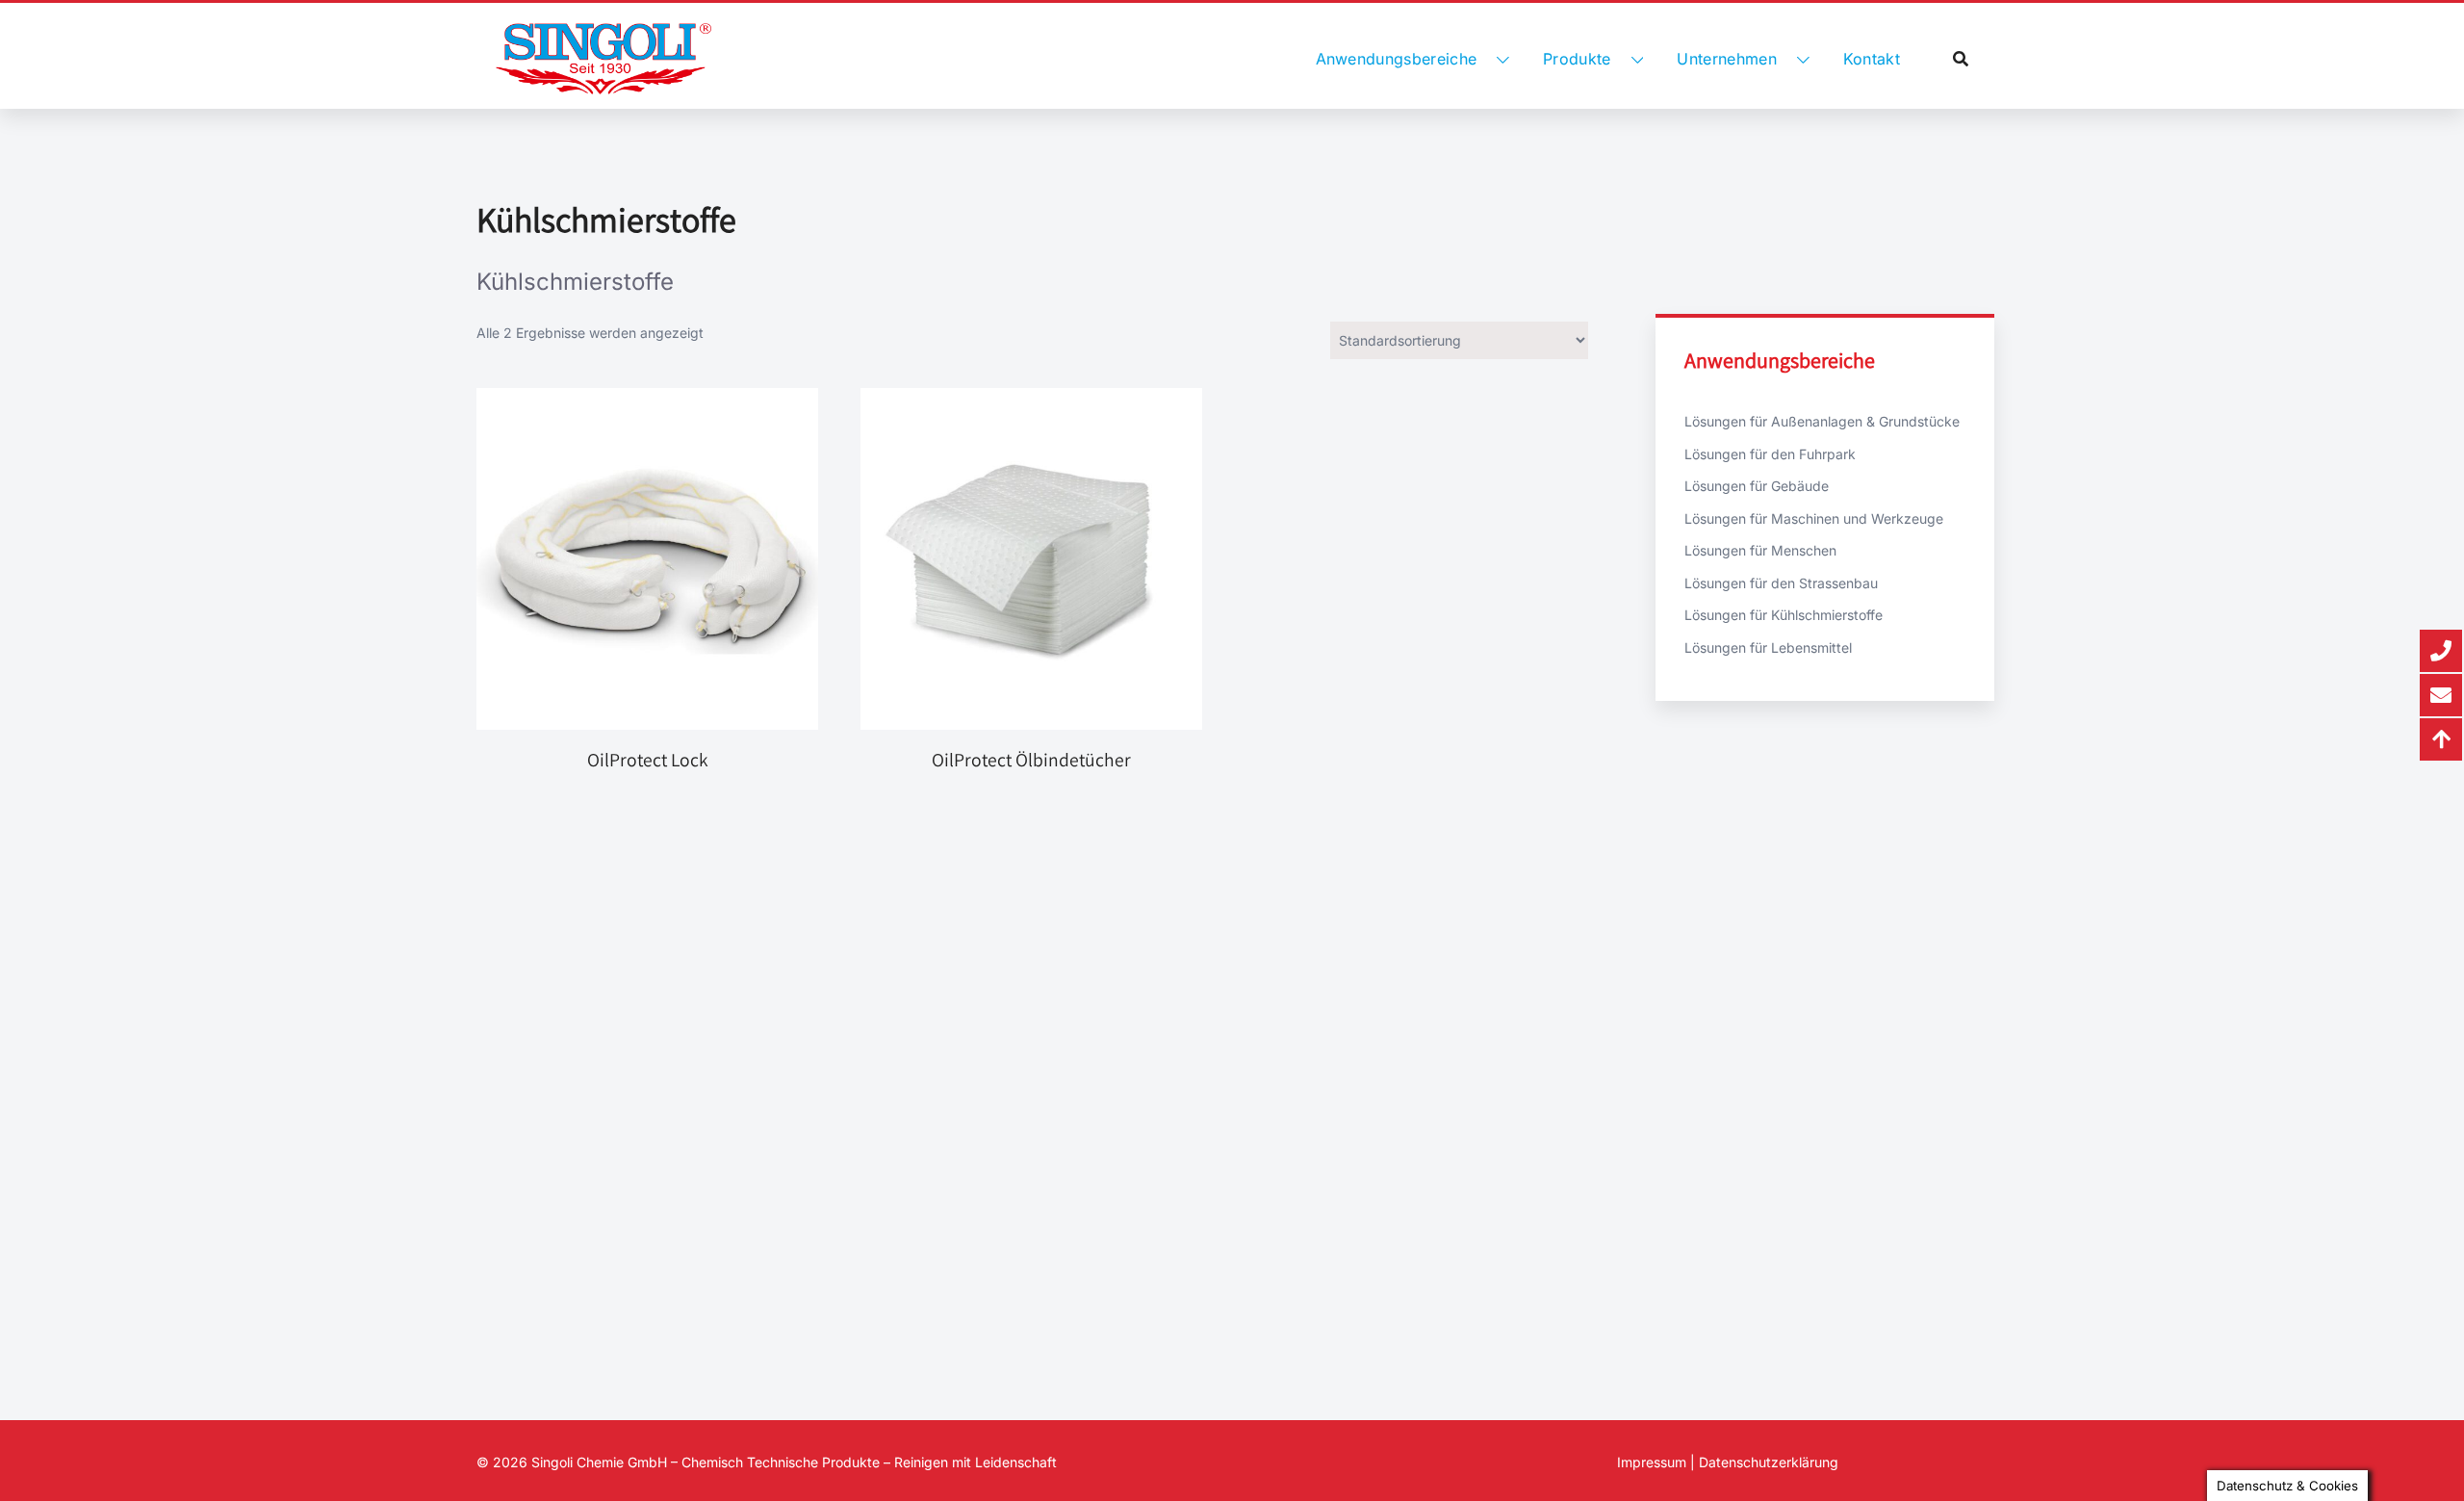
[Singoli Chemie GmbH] (603, 59)
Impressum (1652, 1462)
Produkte (1577, 59)
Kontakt (1872, 59)
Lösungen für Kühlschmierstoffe (1784, 615)
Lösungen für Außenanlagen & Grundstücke (1822, 421)
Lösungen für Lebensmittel (1768, 647)
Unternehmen (1727, 59)
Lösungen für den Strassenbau (1781, 583)
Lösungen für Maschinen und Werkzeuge (1814, 518)
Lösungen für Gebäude (1757, 486)
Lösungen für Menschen (1760, 550)
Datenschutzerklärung (1769, 1462)
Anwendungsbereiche (1397, 59)
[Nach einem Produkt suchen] (1961, 59)
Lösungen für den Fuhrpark (1770, 454)
